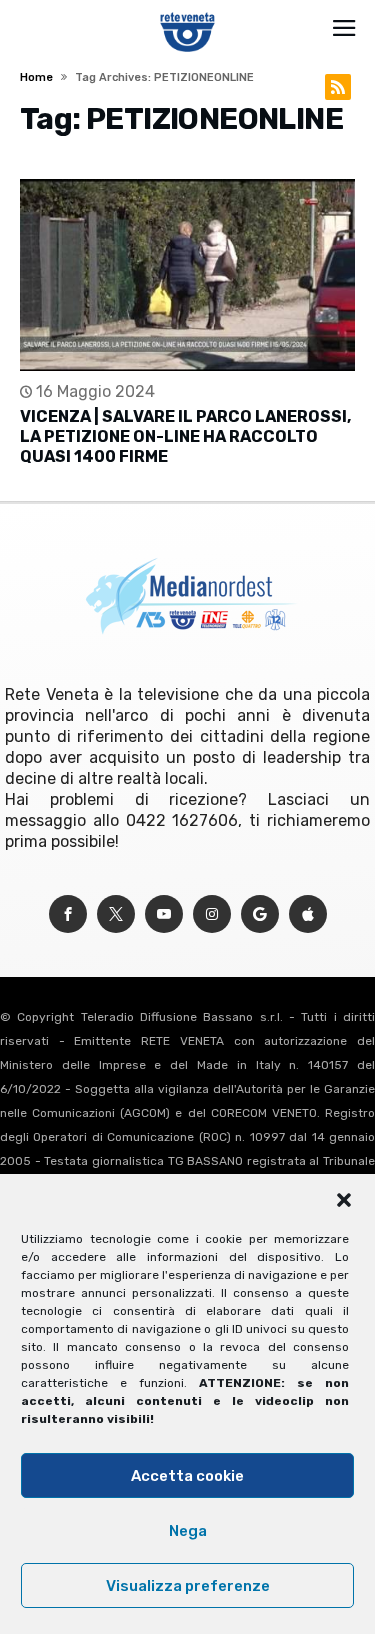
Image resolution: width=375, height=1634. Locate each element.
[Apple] (308, 914)
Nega (188, 1531)
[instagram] (212, 914)
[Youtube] (164, 914)
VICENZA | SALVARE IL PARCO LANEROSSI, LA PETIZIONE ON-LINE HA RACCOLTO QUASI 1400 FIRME (185, 436)
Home (36, 77)
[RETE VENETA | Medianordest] (187, 12)
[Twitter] (116, 914)
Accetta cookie (187, 1476)
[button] (344, 1200)
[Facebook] (68, 914)
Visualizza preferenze (188, 1586)
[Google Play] (260, 914)
